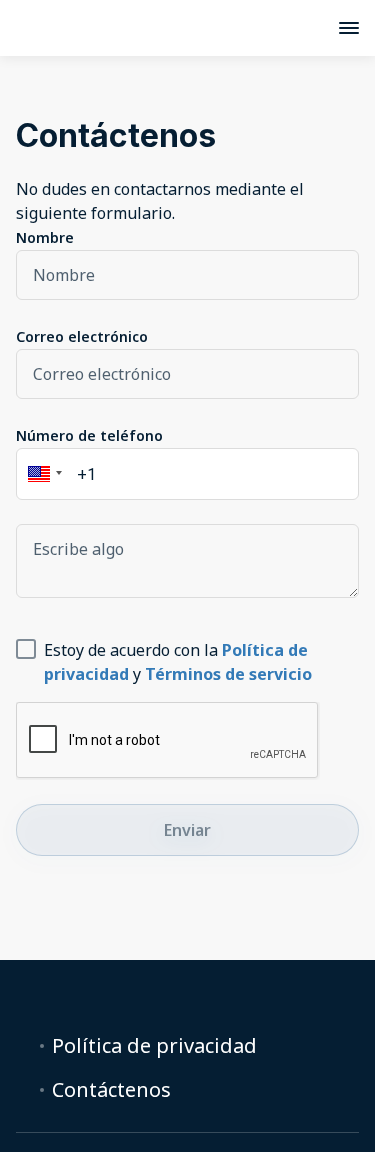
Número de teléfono (89, 435)
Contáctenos (111, 1090)
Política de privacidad (154, 1046)
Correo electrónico (82, 336)
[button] (42, 474)
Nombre (45, 237)
